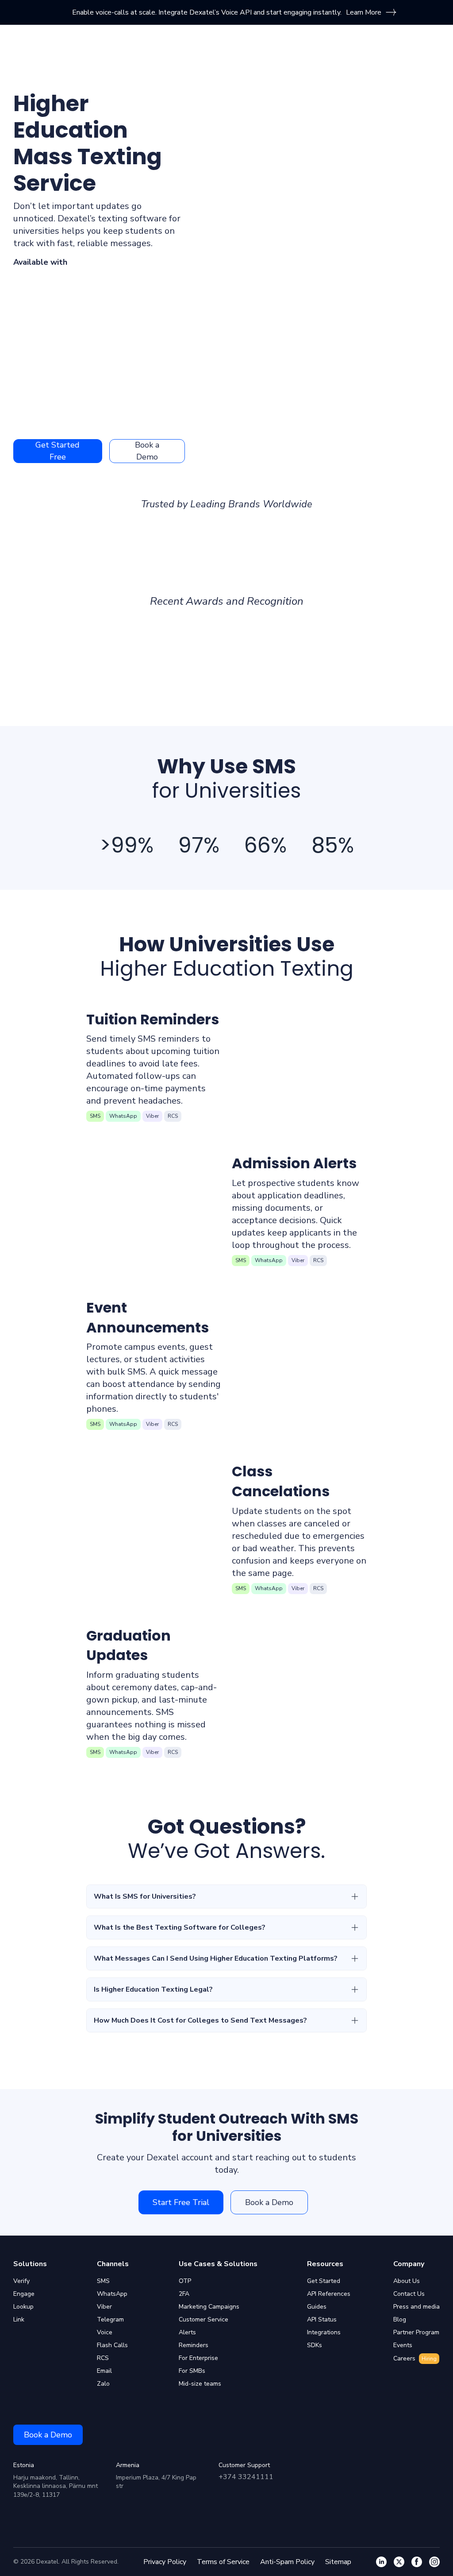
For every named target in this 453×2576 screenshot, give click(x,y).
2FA (184, 2294)
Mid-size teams (200, 2384)
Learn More (364, 12)
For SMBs (192, 2371)
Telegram (110, 2319)
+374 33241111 (246, 2477)
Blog (400, 2319)
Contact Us (409, 2294)
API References (329, 2294)
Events (403, 2345)
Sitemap (338, 2562)
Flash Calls (112, 2345)
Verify (21, 2281)
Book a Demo (147, 451)
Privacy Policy (165, 2562)
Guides (317, 2307)
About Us (407, 2281)
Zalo (103, 2384)
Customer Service (203, 2319)
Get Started (324, 2281)
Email (104, 2371)
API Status (322, 2319)
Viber (104, 2307)
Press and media (417, 2307)
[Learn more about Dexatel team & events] (434, 2562)
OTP (185, 2281)
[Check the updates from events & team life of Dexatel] (417, 2562)
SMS (103, 2281)
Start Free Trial (181, 2202)
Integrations (324, 2332)
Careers (415, 2358)
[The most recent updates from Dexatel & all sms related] (399, 2562)
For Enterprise (198, 2358)
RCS (103, 2358)
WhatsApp (112, 2294)
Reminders (194, 2345)
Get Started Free (58, 451)
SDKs (315, 2345)
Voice (105, 2332)
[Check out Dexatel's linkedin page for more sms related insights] (381, 2562)
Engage (24, 2294)
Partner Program (416, 2332)
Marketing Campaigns (209, 2307)
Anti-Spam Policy (287, 2562)
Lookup (23, 2307)
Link (19, 2319)
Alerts (187, 2332)
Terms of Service (223, 2562)
